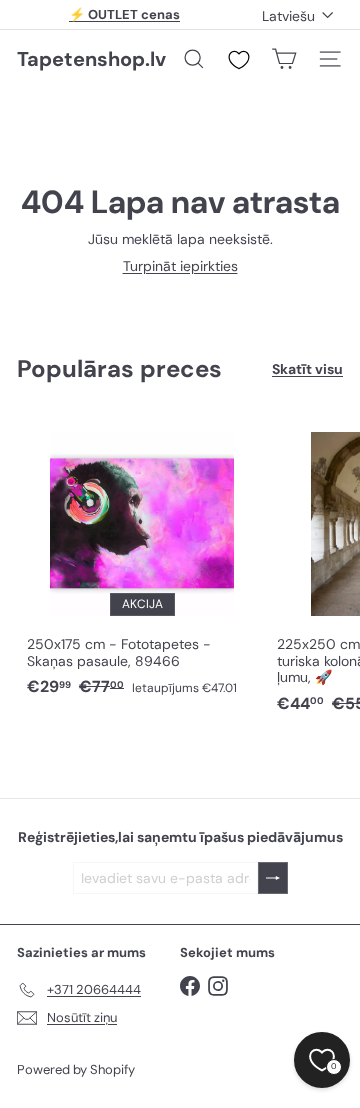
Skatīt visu (307, 369)
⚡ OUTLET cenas (124, 14)
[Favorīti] (239, 60)
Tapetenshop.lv (91, 59)
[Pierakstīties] (273, 878)
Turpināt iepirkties (180, 266)
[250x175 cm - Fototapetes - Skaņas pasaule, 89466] (142, 559)
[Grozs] (284, 59)
